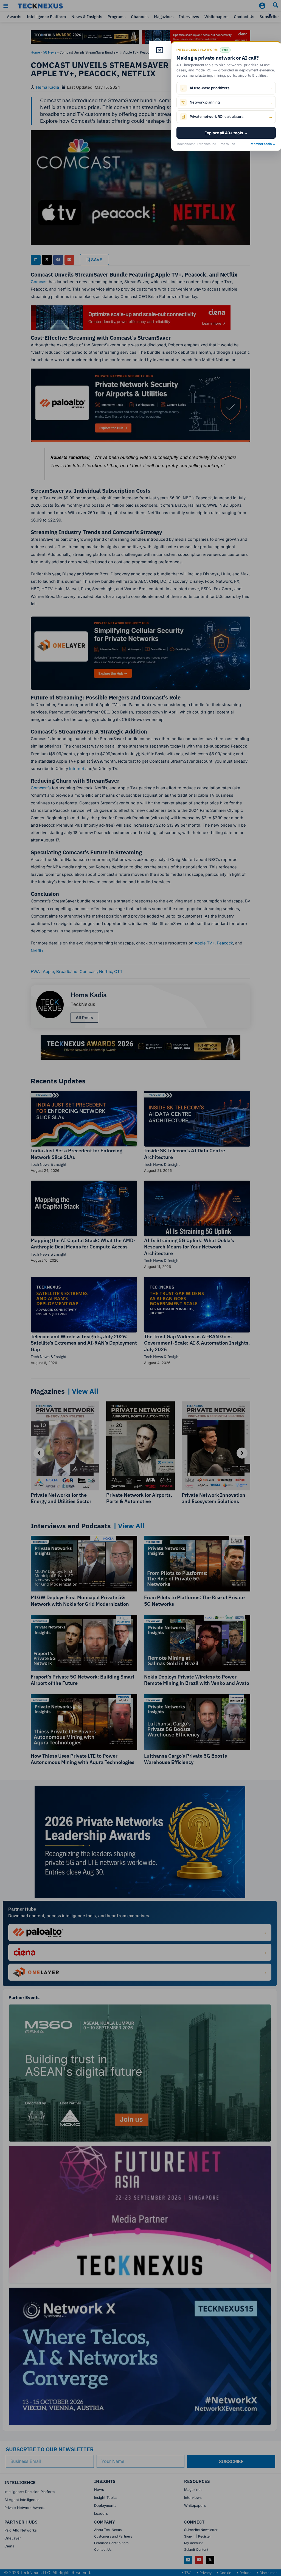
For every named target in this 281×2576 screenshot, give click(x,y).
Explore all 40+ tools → (226, 133)
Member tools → (263, 144)
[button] (270, 15)
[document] (140, 1288)
